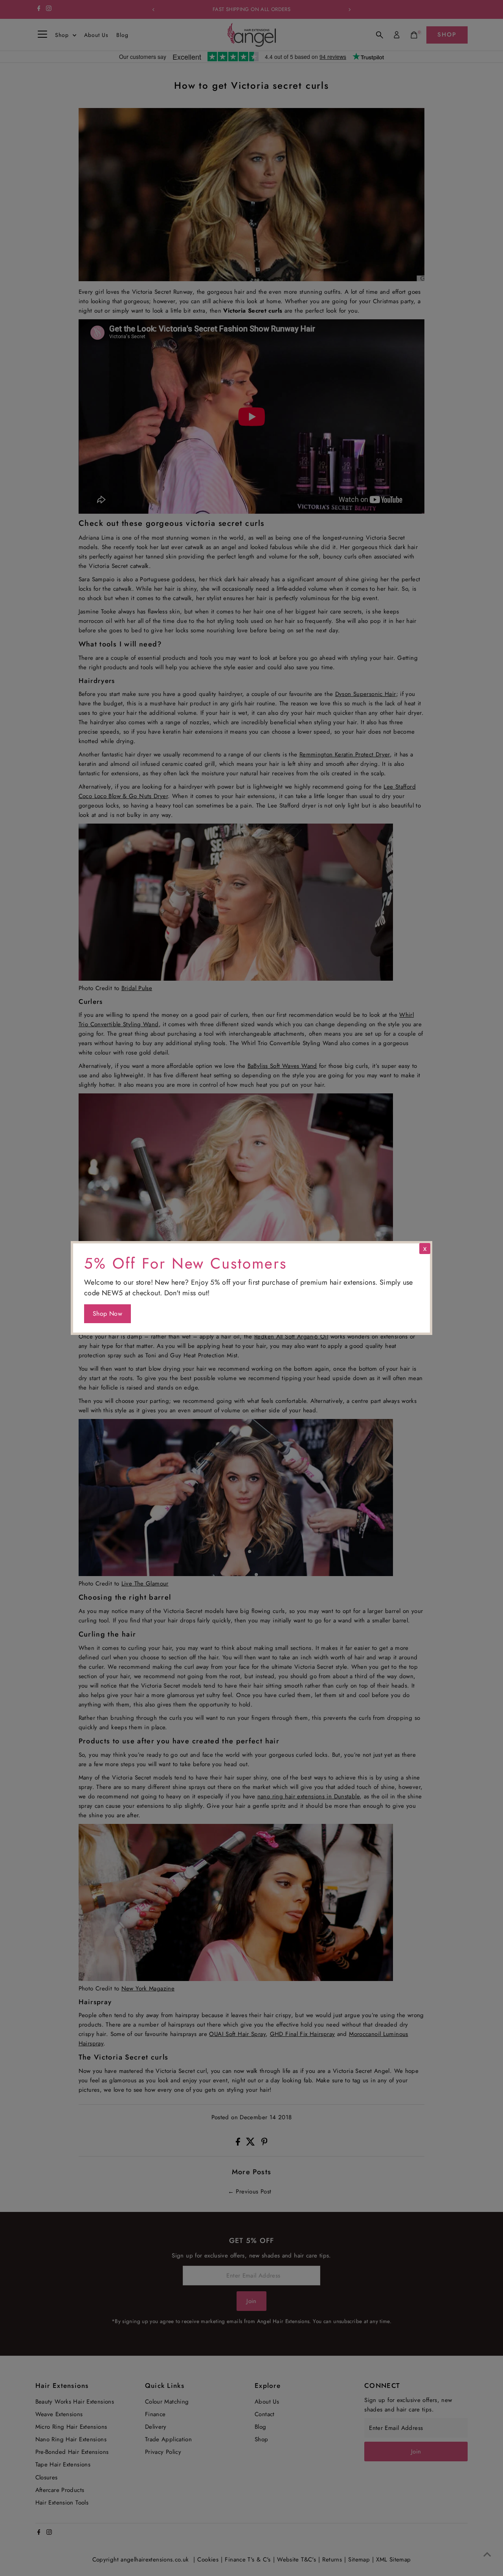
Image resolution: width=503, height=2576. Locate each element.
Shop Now (107, 1314)
